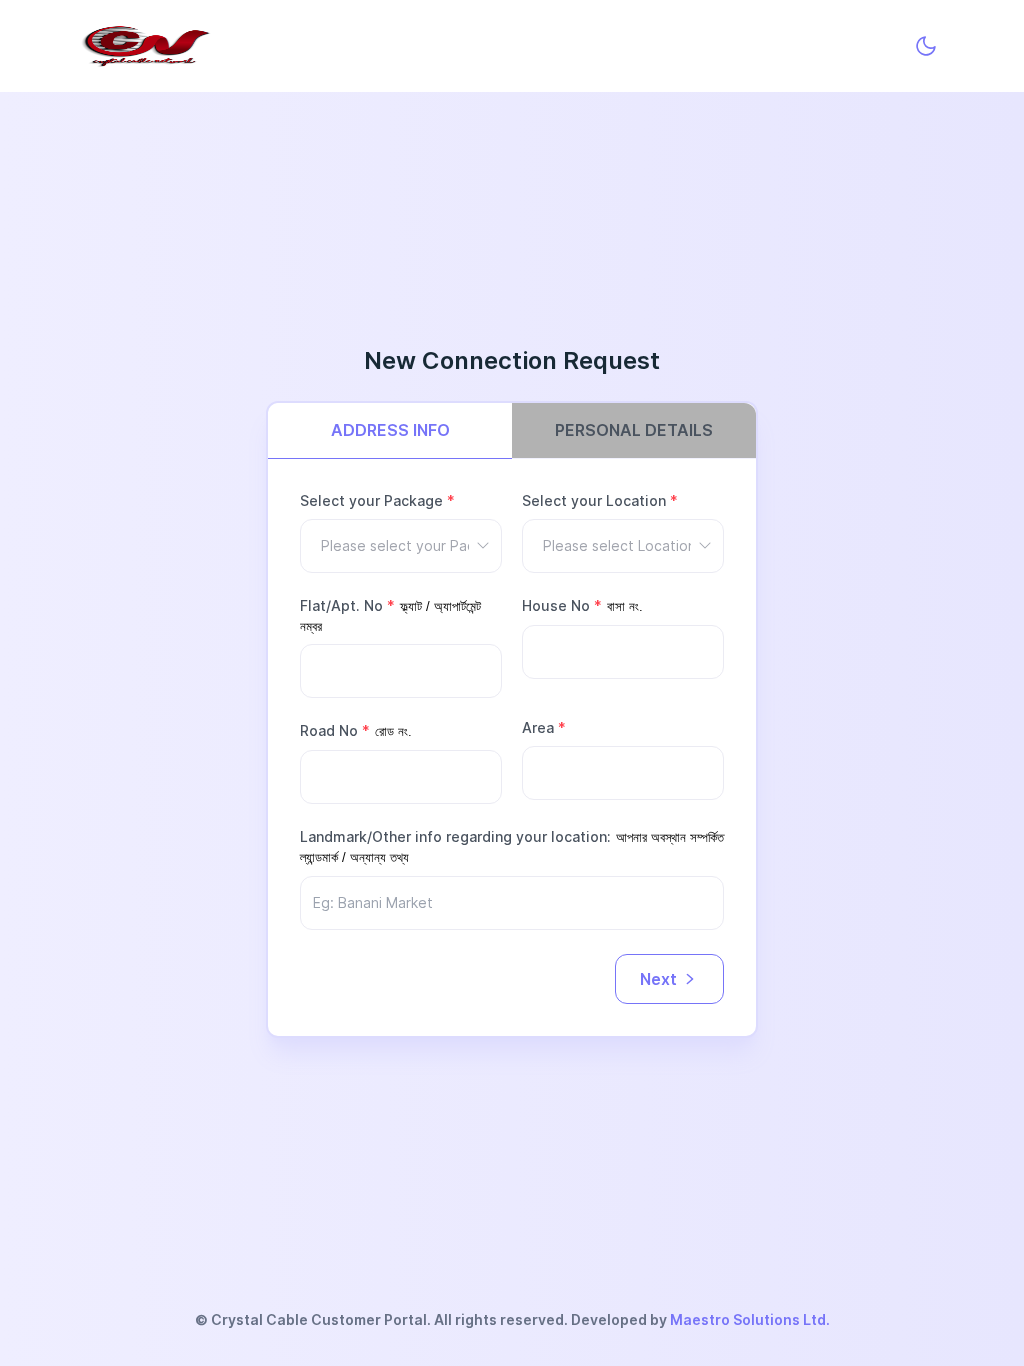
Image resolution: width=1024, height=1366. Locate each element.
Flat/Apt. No (347, 605)
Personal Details (634, 430)
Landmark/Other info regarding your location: (455, 836)
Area (544, 727)
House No (562, 605)
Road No (335, 730)
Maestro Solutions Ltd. (750, 1319)
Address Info (390, 430)
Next (658, 979)
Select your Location (600, 500)
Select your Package (377, 500)
